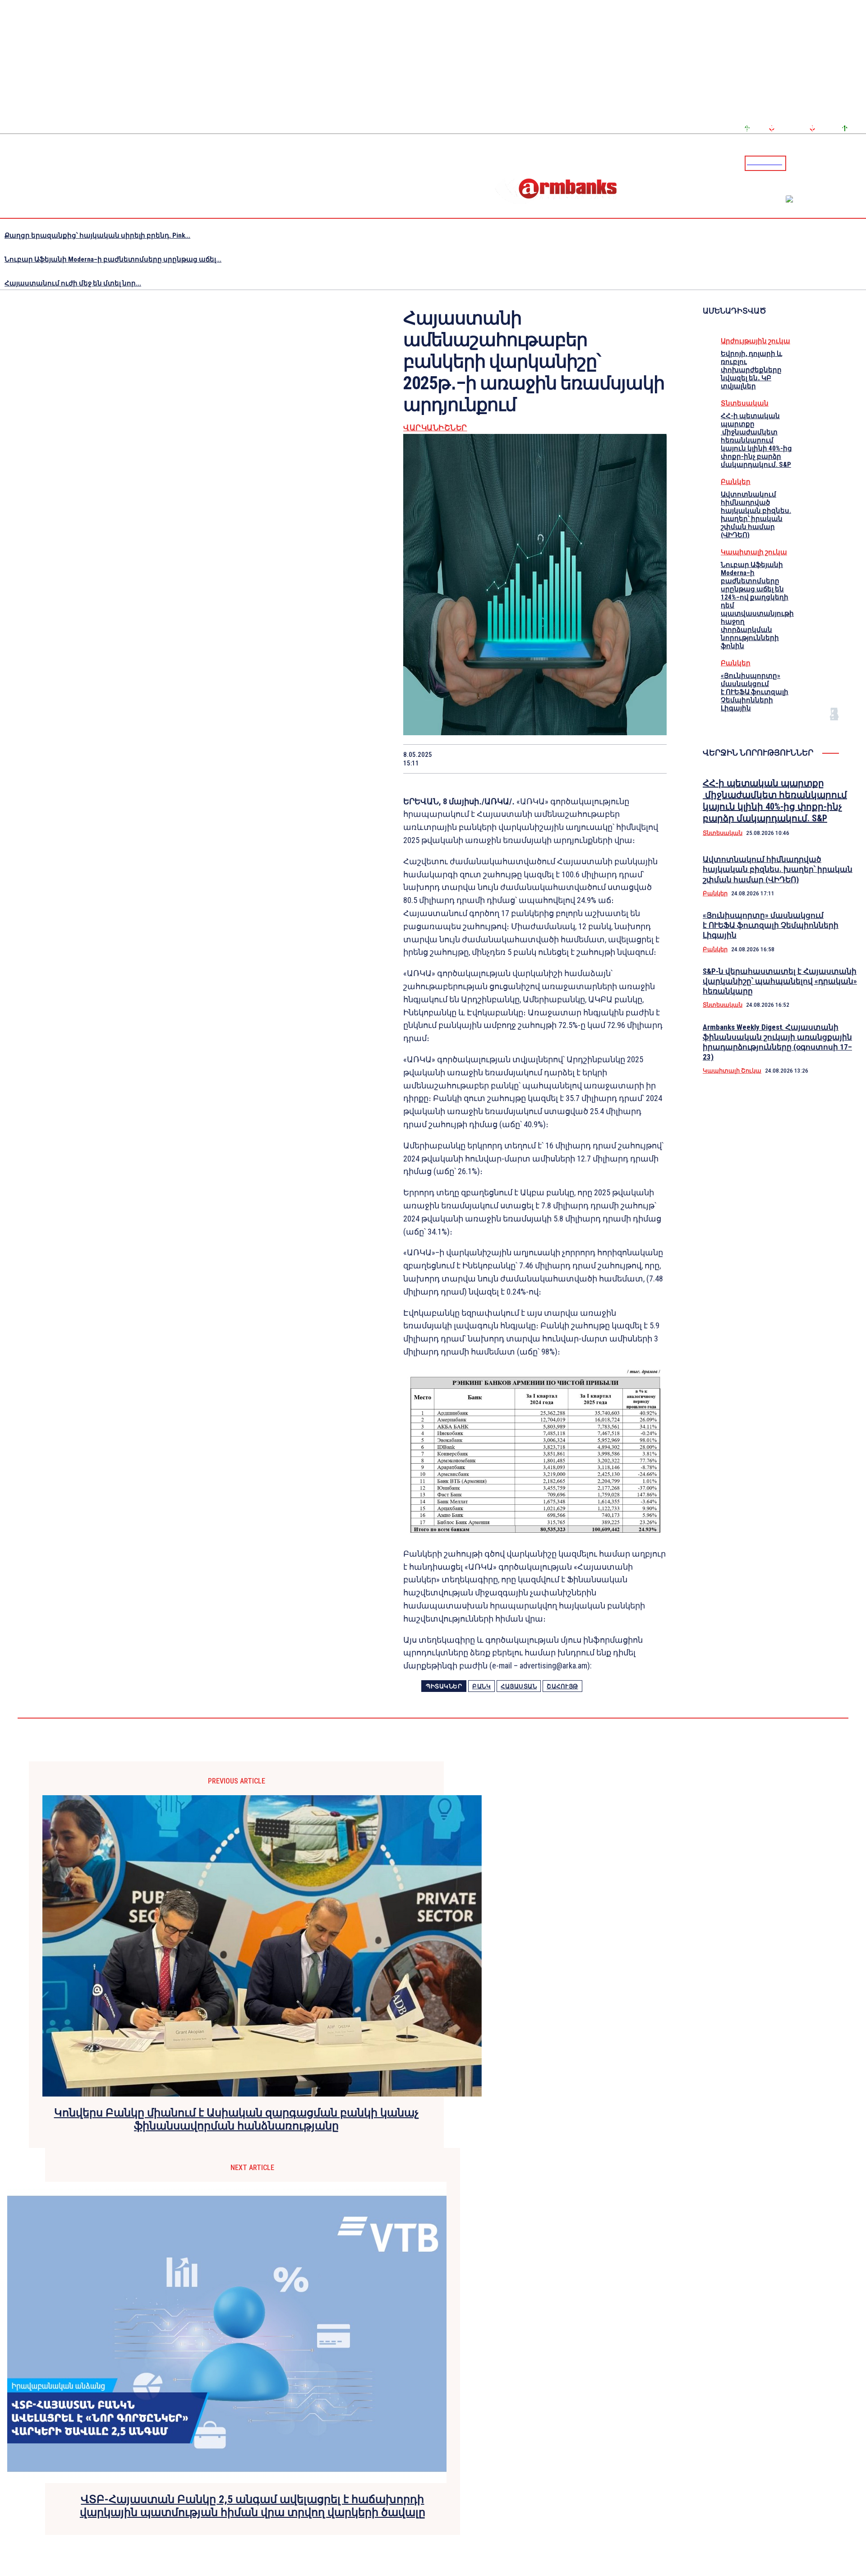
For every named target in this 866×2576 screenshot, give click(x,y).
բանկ (481, 1686)
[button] (795, 162)
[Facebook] (828, 163)
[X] (490, 759)
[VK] (586, 759)
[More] (651, 759)
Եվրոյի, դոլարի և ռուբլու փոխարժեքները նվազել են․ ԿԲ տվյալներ (751, 370)
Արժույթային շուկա (755, 341)
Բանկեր (736, 482)
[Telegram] (838, 163)
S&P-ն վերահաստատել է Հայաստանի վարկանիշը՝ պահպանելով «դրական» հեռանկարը (780, 981)
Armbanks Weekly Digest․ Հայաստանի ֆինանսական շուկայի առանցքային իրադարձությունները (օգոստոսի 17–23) (777, 1042)
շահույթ (562, 1686)
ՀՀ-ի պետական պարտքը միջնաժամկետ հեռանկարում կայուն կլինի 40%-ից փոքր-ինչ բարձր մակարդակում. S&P (756, 440)
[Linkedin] (860, 163)
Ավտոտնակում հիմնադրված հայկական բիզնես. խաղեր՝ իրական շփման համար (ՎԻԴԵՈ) (756, 515)
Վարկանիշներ (435, 428)
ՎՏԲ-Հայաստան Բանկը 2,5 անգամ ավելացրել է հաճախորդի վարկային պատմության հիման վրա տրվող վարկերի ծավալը (253, 2506)
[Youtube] (849, 163)
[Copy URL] (618, 759)
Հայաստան (519, 1686)
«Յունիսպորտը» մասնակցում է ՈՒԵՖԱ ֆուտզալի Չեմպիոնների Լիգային (755, 692)
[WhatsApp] (522, 759)
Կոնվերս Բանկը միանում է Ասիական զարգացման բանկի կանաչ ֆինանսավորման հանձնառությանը (237, 2119)
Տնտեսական (745, 403)
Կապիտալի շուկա (754, 552)
